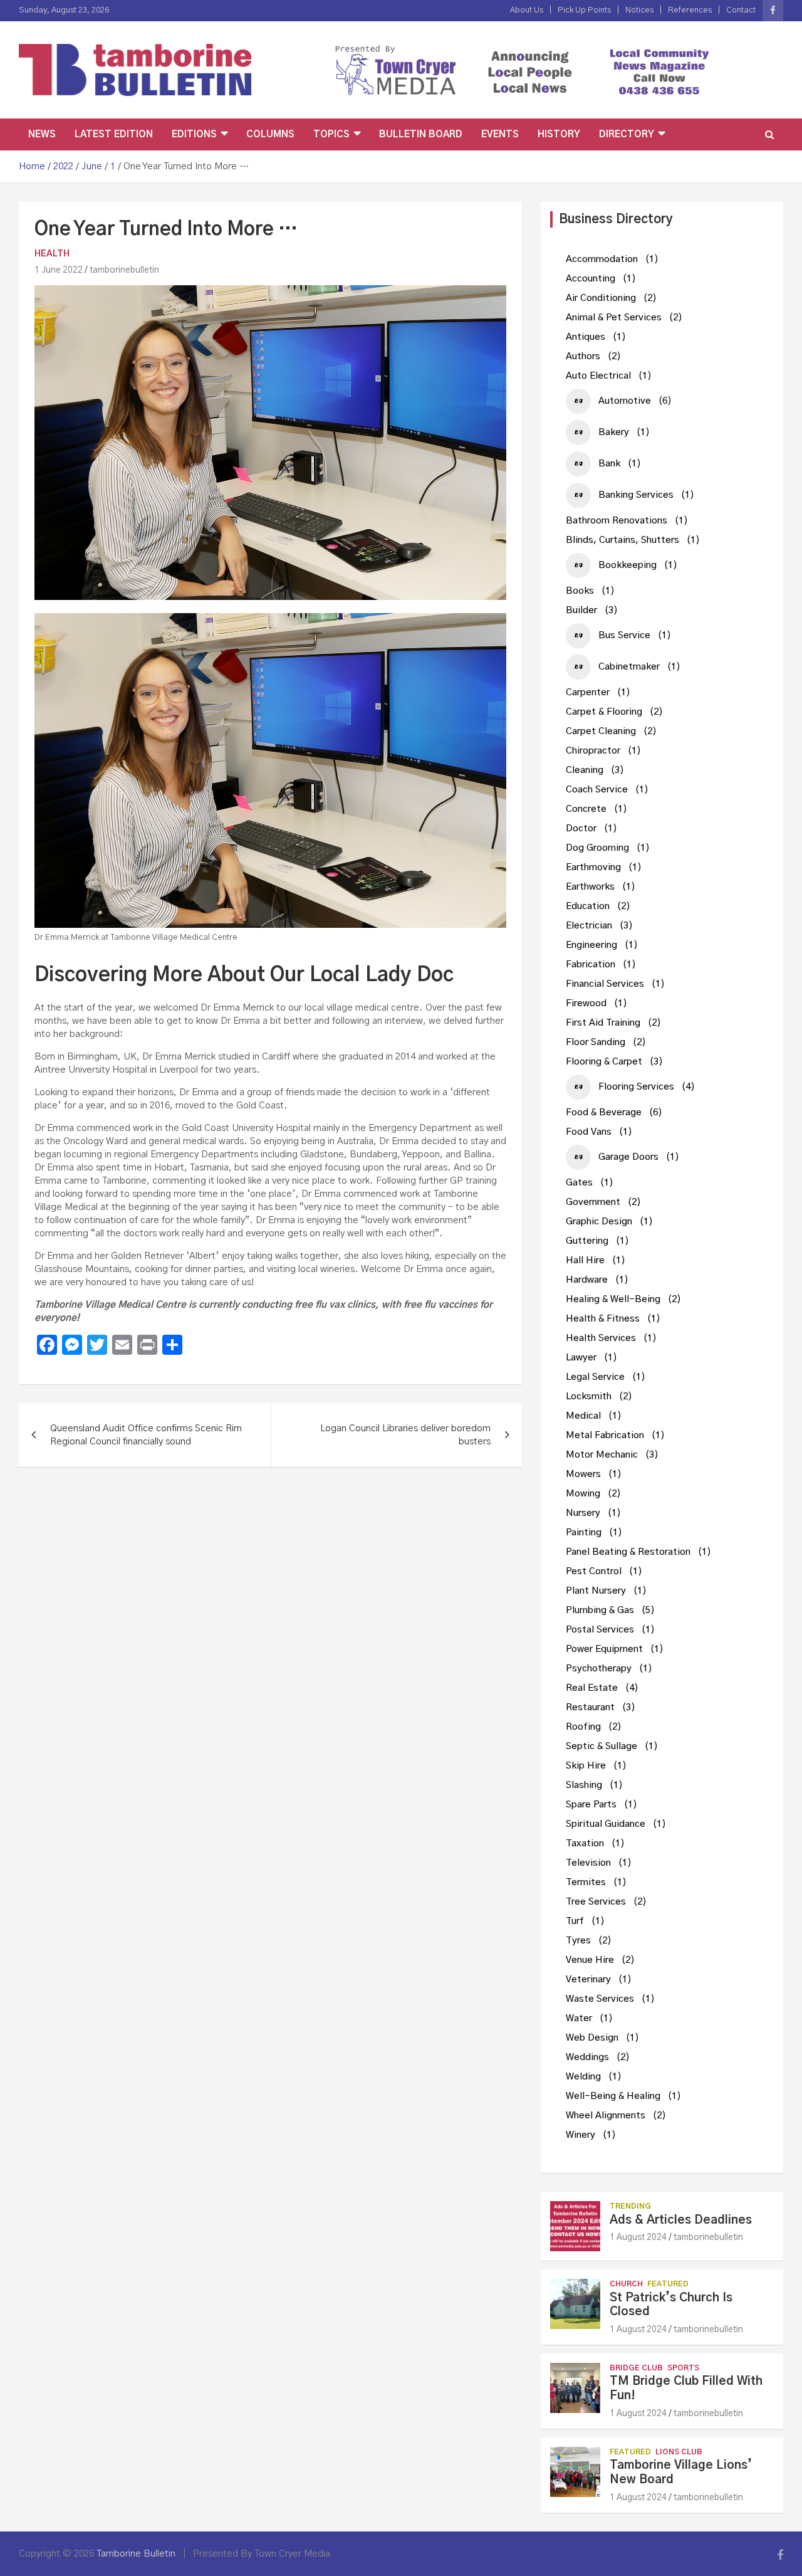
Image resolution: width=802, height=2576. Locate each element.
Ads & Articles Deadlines (681, 2220)
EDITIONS (194, 134)
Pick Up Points (584, 10)
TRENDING (630, 2206)
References (690, 10)
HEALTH (52, 254)
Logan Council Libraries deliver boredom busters (405, 1435)
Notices (639, 10)
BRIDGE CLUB (636, 2368)
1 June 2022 (59, 270)
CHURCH (626, 2284)
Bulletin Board (421, 134)
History (559, 134)
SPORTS (683, 2368)
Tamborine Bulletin (136, 2554)
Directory (627, 134)
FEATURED (668, 2284)
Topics (331, 134)
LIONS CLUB (679, 2452)
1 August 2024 (638, 2237)
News (42, 134)
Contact (741, 10)
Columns (270, 134)
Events (500, 134)
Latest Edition (114, 134)
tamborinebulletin (124, 270)
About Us (527, 10)
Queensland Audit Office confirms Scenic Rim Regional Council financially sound (146, 1435)
